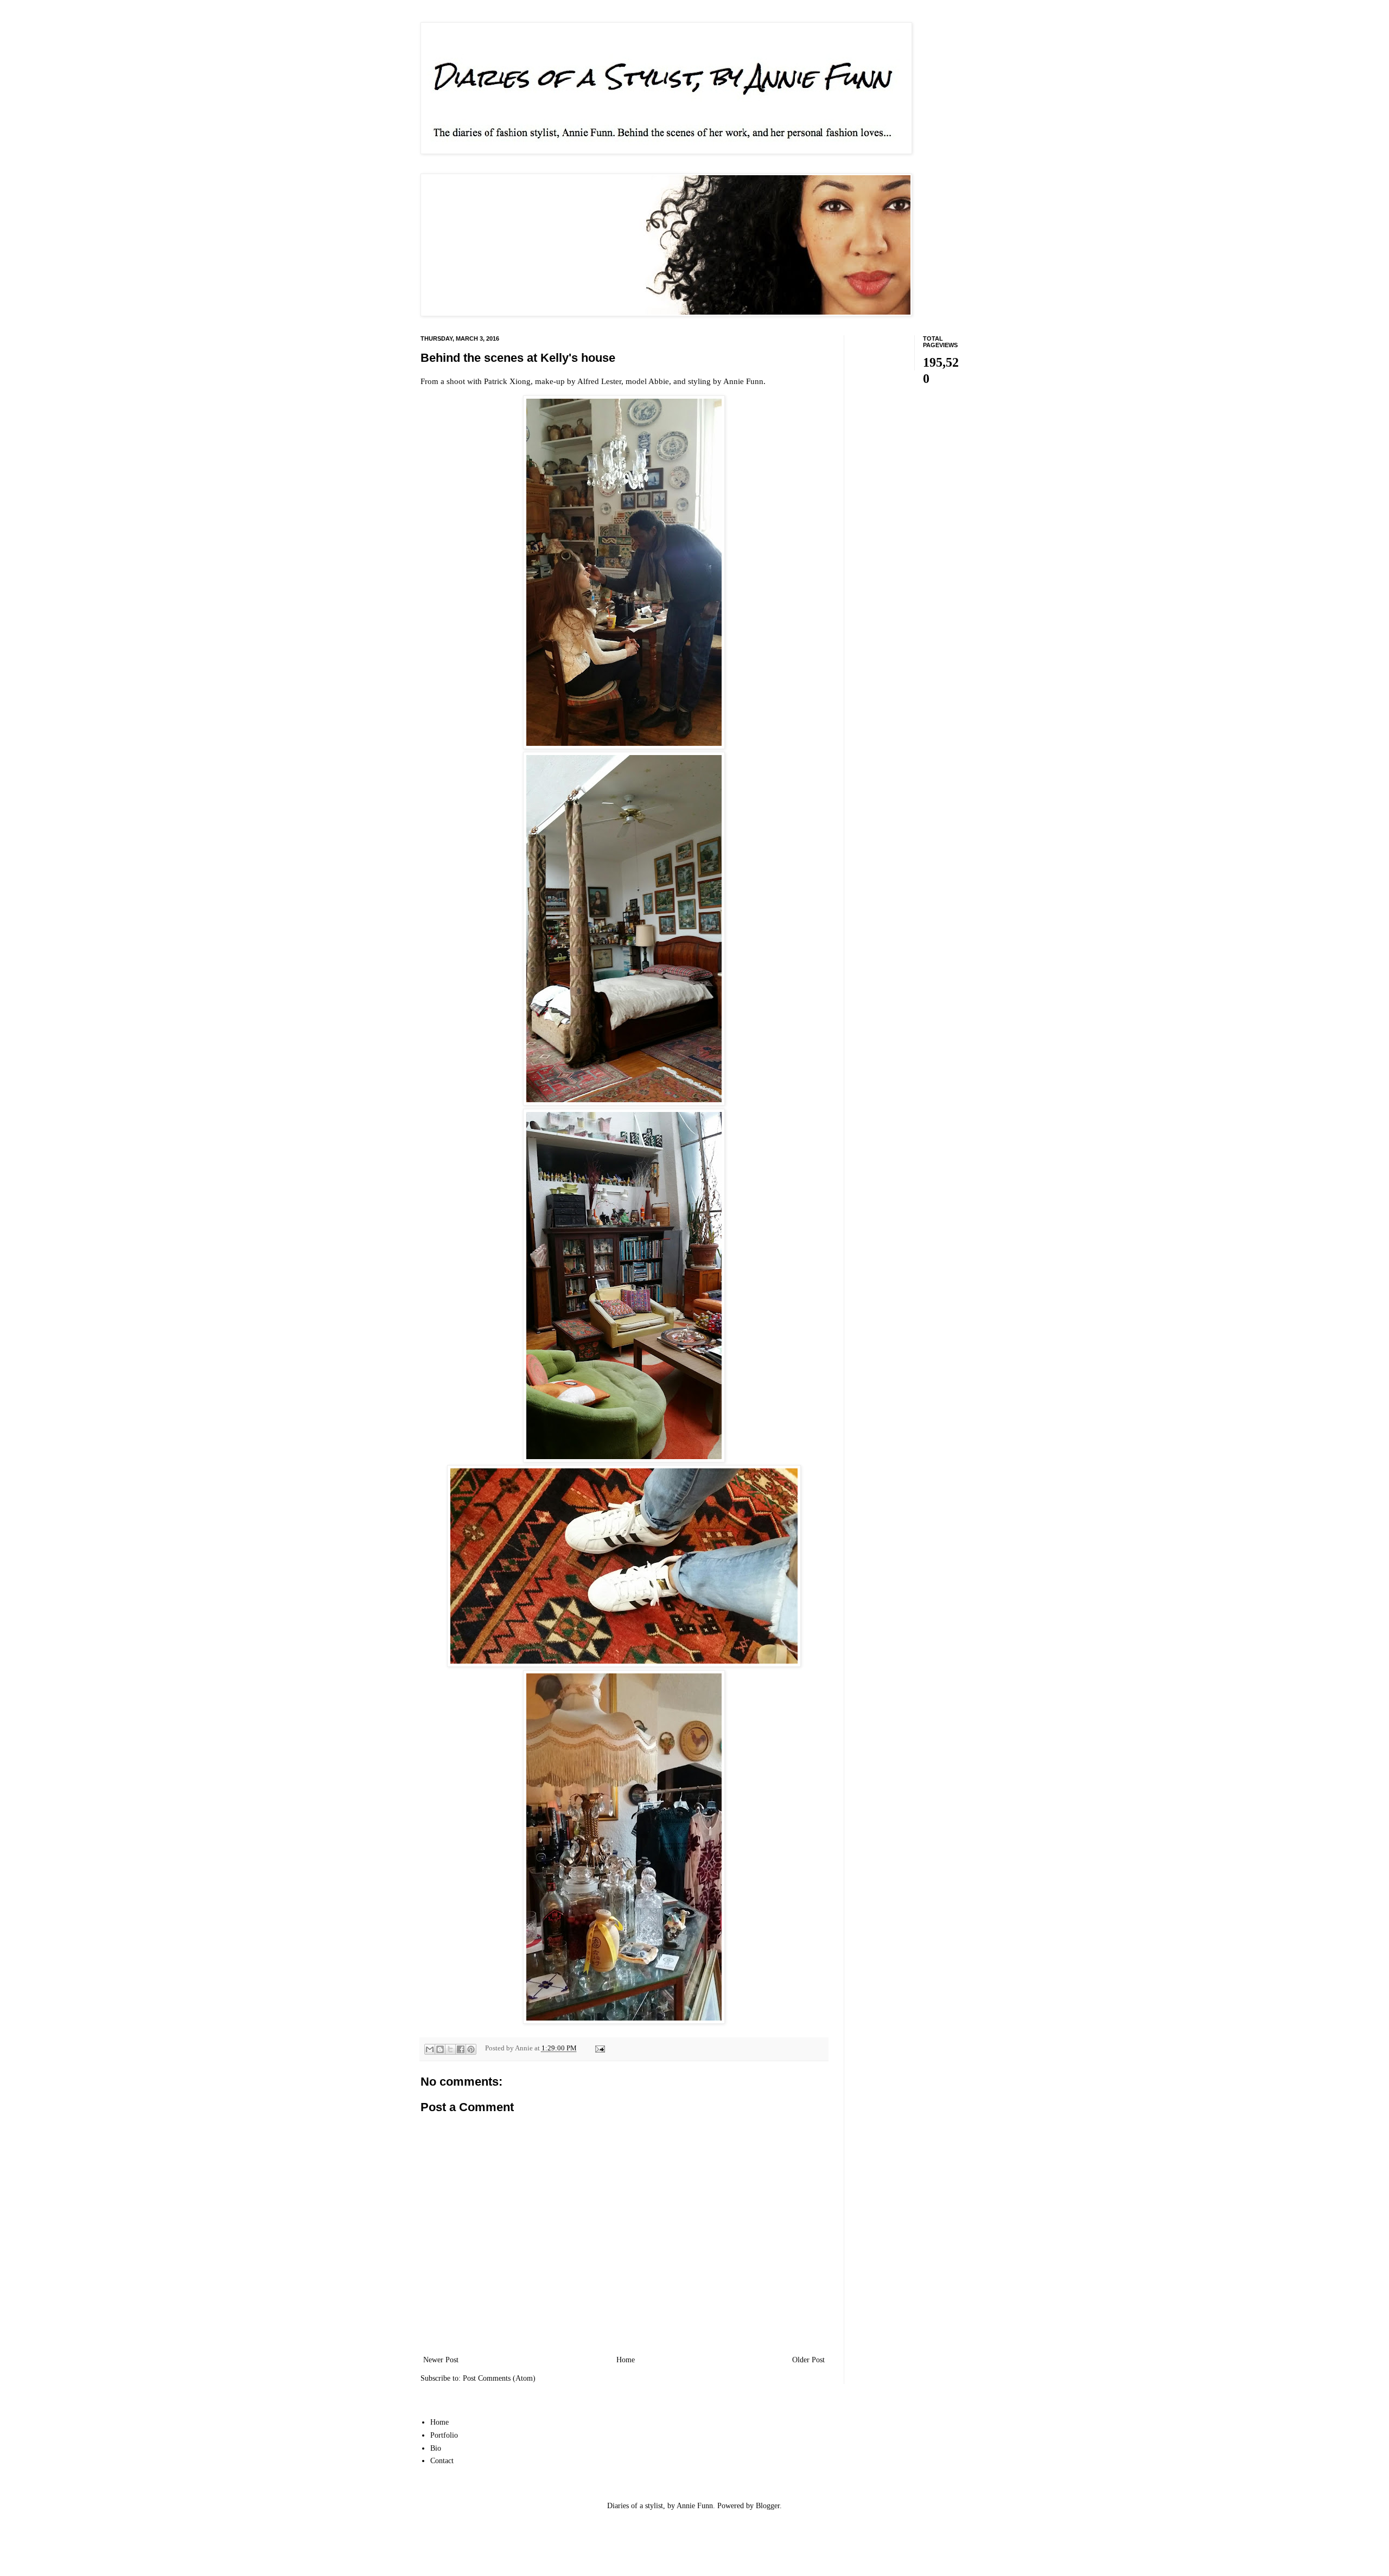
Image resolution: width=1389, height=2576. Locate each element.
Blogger (768, 2506)
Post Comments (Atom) (499, 2378)
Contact (442, 2461)
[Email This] (430, 2049)
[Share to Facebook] (461, 2049)
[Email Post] (598, 2048)
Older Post (808, 2360)
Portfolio (444, 2435)
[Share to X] (450, 2049)
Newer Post (441, 2360)
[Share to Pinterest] (471, 2049)
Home (626, 2360)
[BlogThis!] (440, 2049)
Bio (436, 2448)
